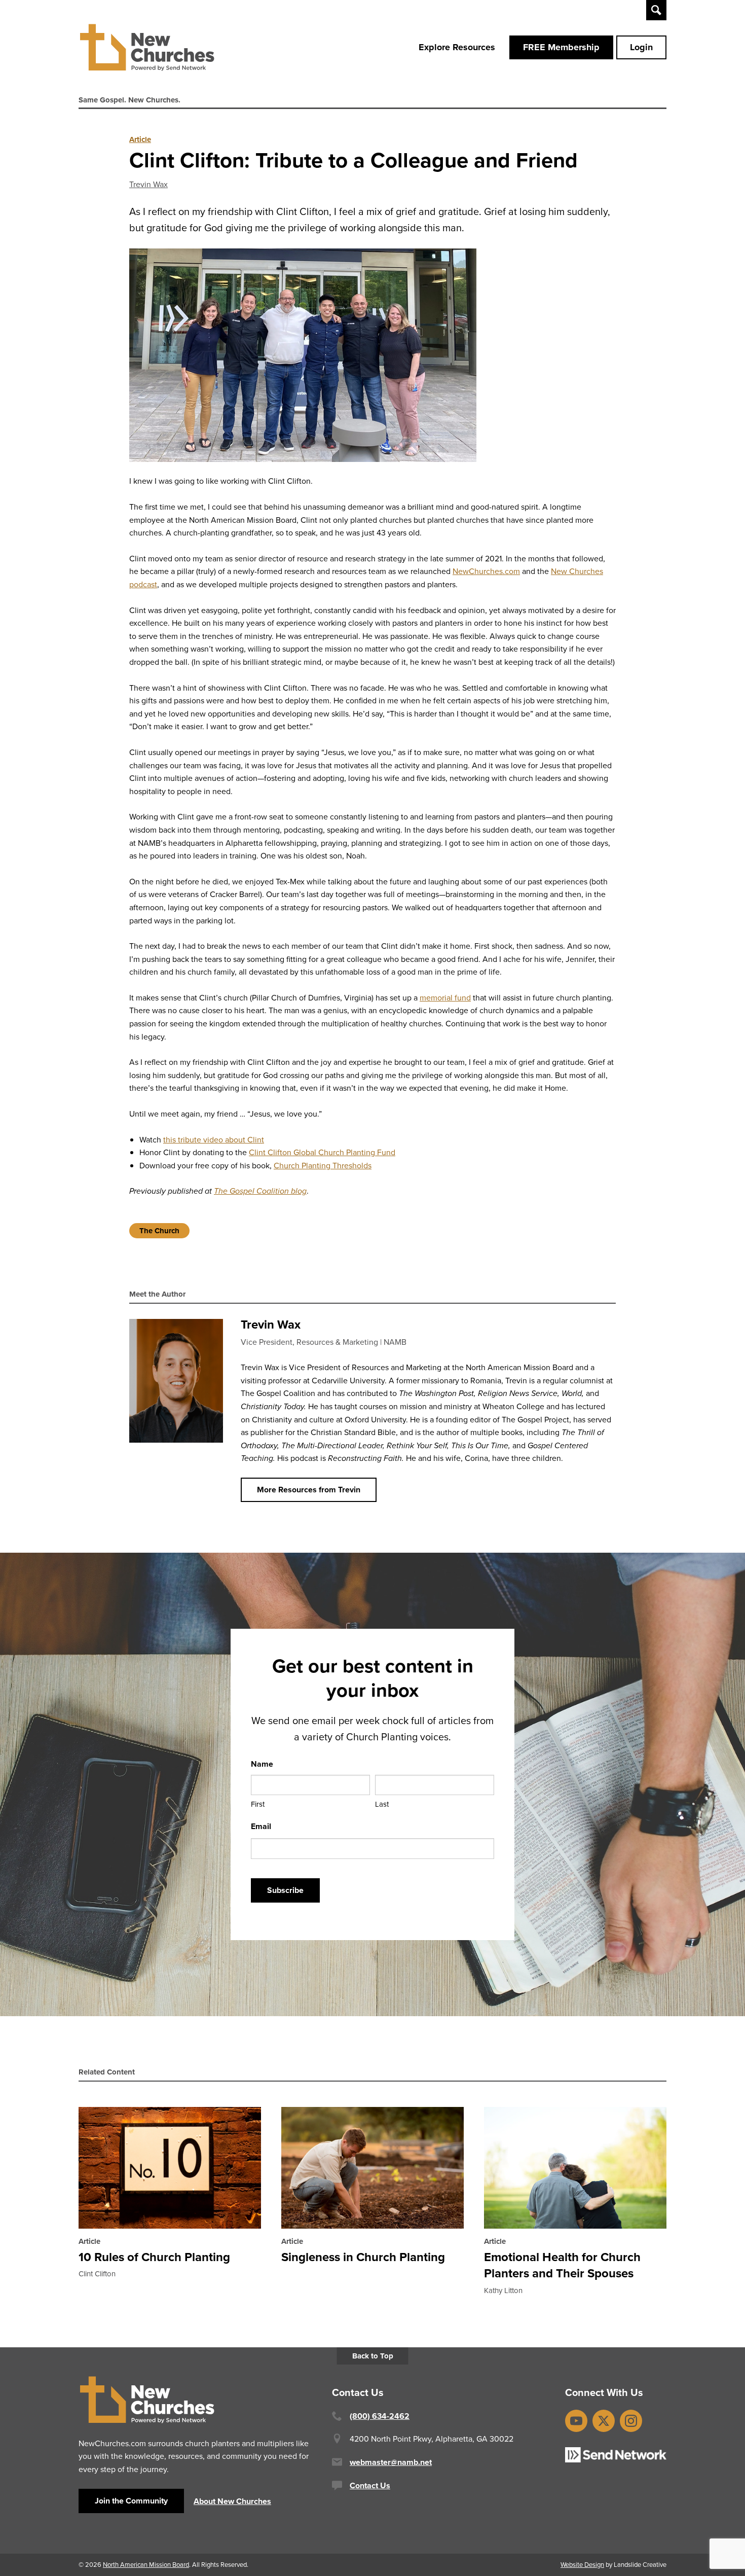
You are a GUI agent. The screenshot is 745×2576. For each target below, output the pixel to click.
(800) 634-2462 (380, 2416)
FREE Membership (561, 47)
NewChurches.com (486, 571)
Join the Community (131, 2501)
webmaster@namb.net (391, 2462)
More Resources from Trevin (309, 1490)
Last (382, 1804)
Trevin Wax (148, 184)
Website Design (582, 2565)
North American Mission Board (146, 2565)
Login (641, 47)
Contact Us (370, 2485)
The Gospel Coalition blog (260, 1191)
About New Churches (232, 2501)
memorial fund (445, 998)
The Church (159, 1231)
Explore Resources (457, 47)
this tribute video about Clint (214, 1140)
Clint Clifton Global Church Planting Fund (322, 1152)
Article (140, 139)
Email (261, 1826)
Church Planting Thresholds (323, 1166)
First (258, 1804)
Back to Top (373, 2356)
